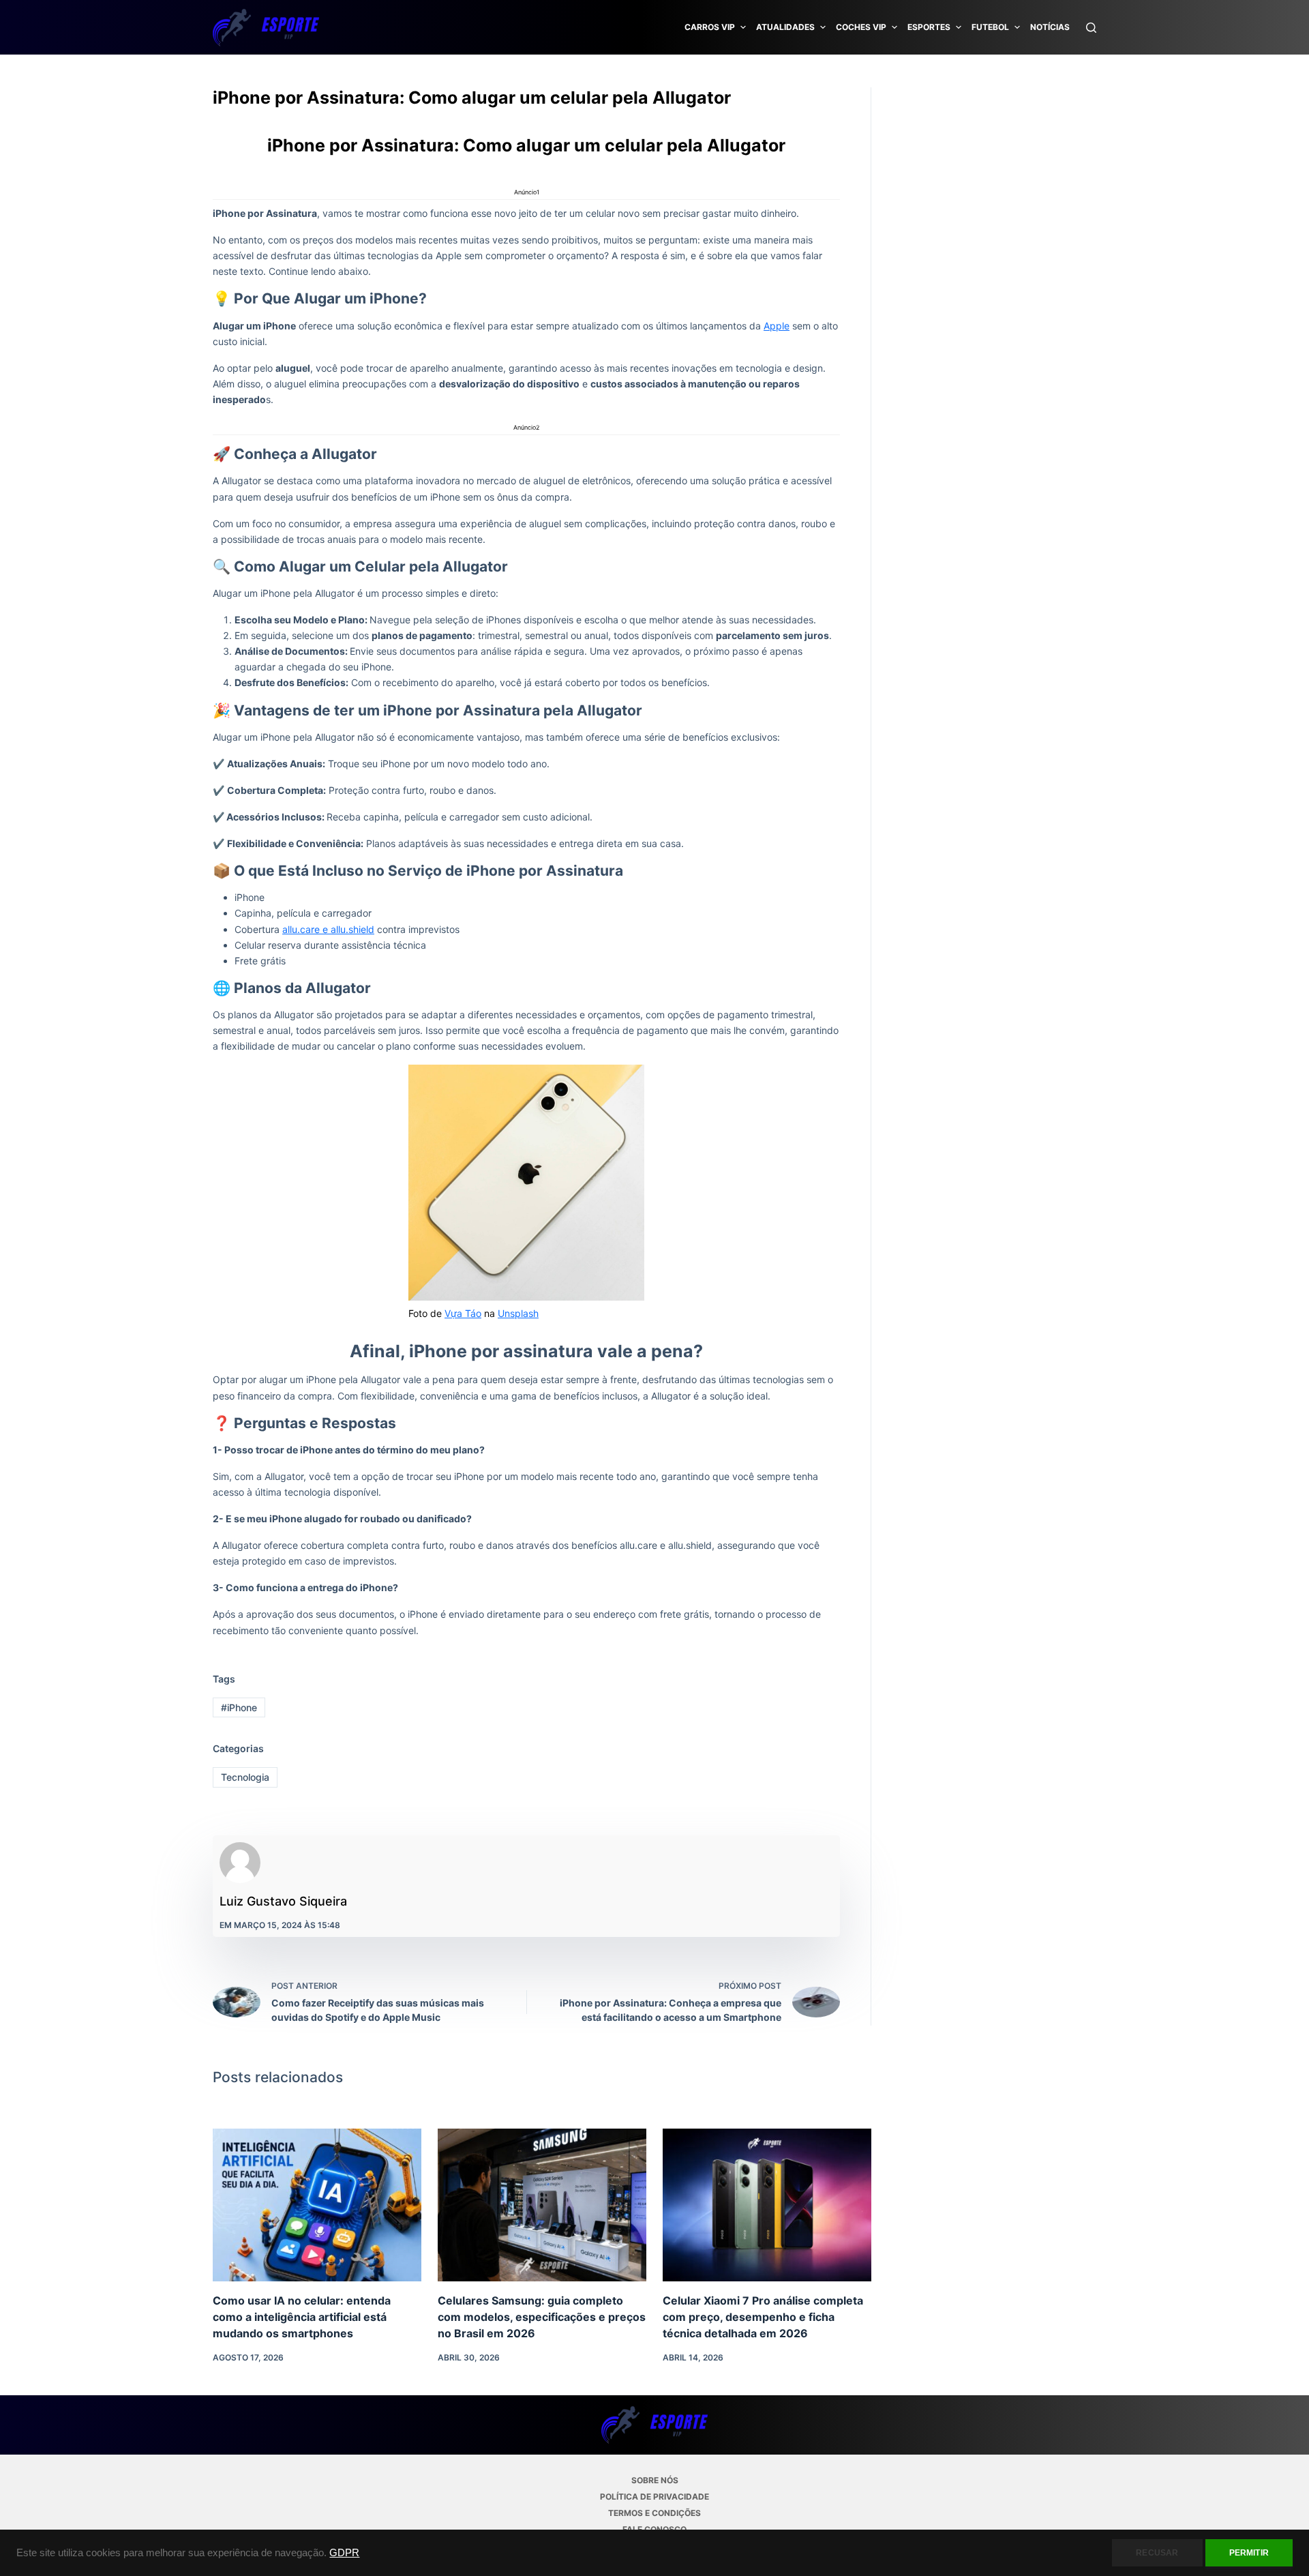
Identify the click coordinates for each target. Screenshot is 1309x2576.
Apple (777, 326)
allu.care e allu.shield (328, 929)
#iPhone (239, 1707)
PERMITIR (1249, 2553)
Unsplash (518, 1313)
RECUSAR (1157, 2553)
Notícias (1050, 27)
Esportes (929, 27)
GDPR (344, 2553)
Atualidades (785, 27)
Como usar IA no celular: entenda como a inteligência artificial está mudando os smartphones (302, 2317)
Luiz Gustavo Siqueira (283, 1901)
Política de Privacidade (654, 2497)
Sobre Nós (655, 2480)
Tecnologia (245, 1777)
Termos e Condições (654, 2513)
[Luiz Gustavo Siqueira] (240, 1863)
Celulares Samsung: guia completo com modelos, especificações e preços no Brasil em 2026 (542, 2317)
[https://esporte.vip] (266, 27)
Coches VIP (861, 27)
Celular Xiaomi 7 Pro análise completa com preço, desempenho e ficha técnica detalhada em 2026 (763, 2317)
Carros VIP (710, 27)
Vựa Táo (463, 1313)
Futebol (990, 27)
